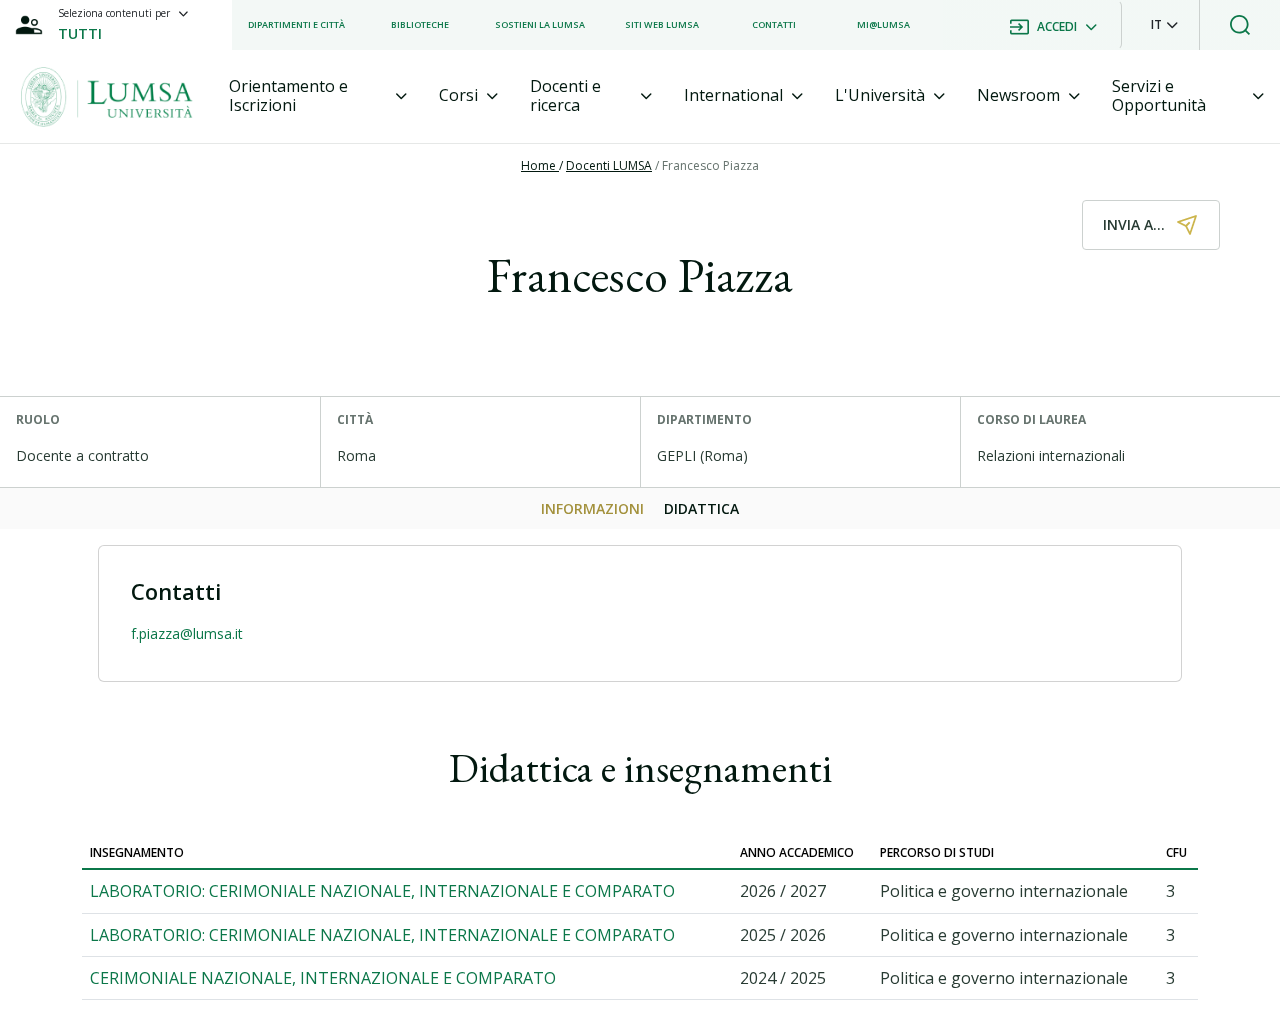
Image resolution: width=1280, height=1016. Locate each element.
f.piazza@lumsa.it (187, 633)
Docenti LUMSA (609, 165)
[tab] (318, 96)
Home (540, 165)
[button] (1164, 25)
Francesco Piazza (710, 165)
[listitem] (296, 25)
